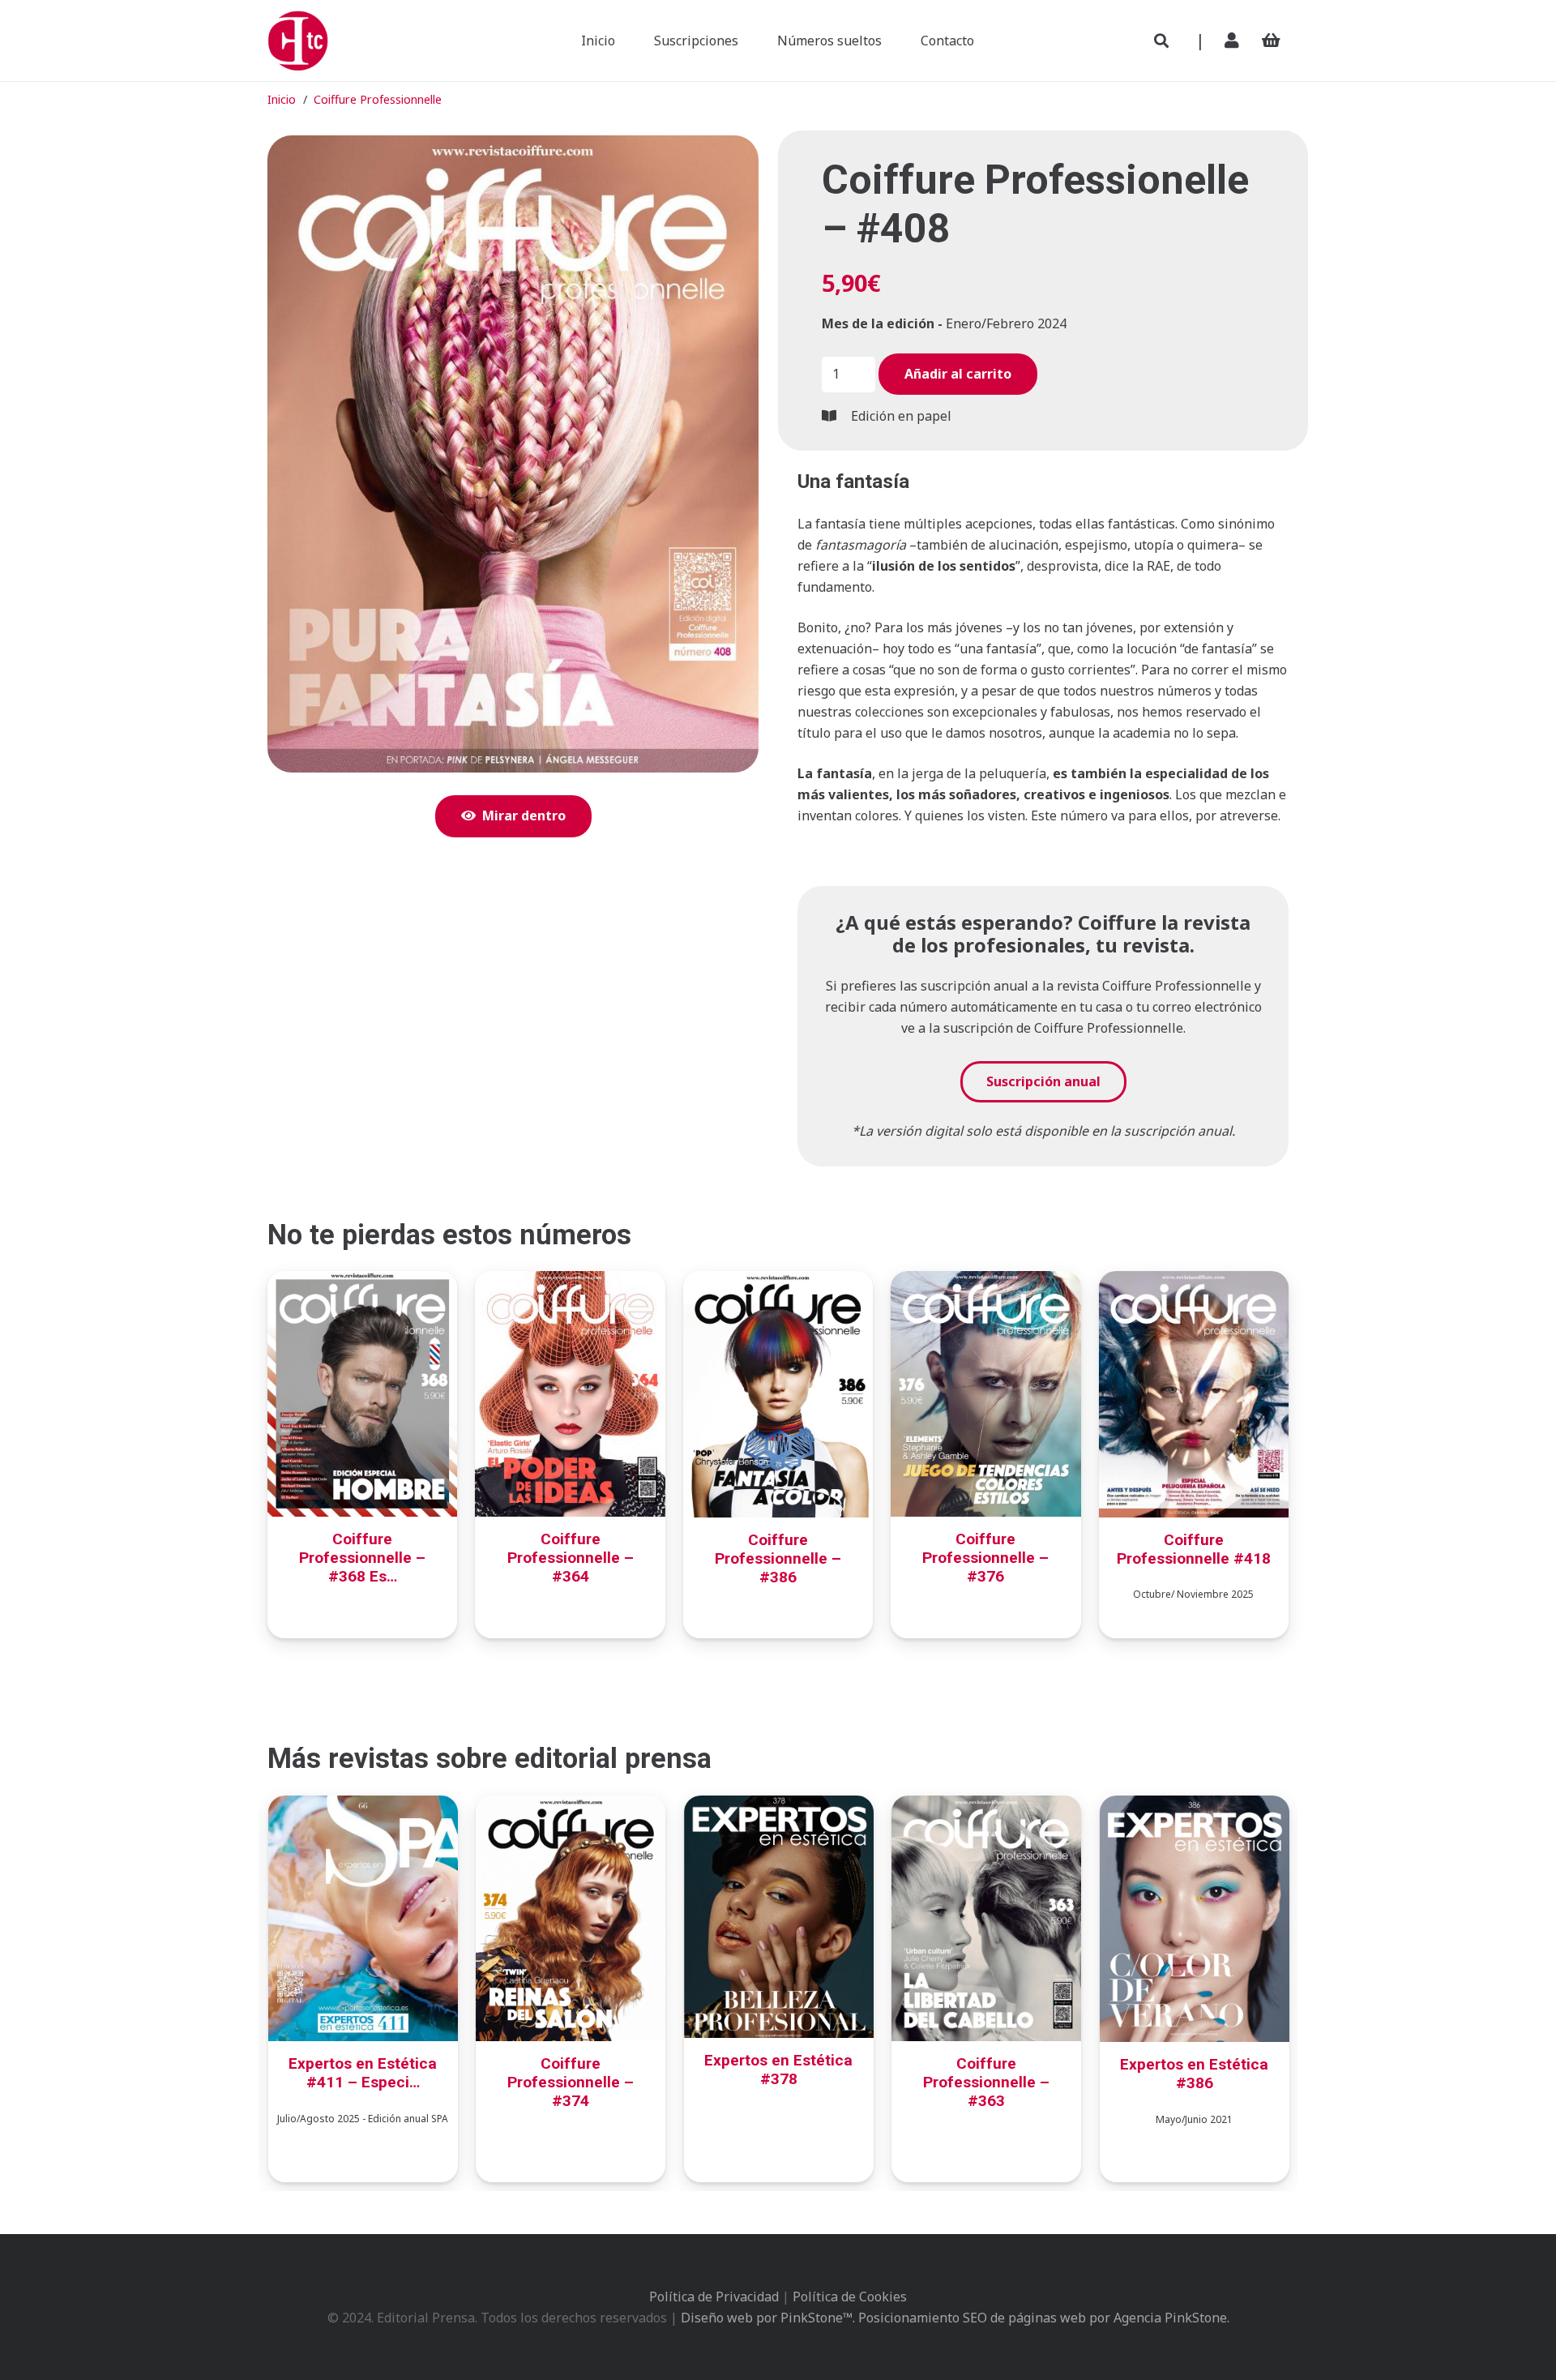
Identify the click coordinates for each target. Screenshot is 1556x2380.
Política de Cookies (850, 2297)
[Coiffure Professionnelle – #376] (985, 1282)
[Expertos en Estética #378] (779, 1806)
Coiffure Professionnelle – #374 (571, 2082)
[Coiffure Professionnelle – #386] (778, 1282)
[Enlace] (1235, 40)
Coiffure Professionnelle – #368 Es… (362, 1558)
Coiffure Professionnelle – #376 (985, 1558)
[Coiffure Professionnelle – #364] (570, 1282)
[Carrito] (1271, 41)
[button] (1161, 41)
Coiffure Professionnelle (378, 99)
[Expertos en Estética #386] (1195, 1806)
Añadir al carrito (958, 374)
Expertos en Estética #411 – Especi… (363, 2073)
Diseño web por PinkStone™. (768, 2318)
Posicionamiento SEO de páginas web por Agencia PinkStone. (1044, 2318)
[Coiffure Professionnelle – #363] (986, 1806)
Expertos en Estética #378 (778, 2070)
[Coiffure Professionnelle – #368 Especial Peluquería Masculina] (362, 1282)
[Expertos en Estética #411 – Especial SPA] (363, 1806)
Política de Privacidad (714, 2297)
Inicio (282, 99)
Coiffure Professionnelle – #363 (986, 2082)
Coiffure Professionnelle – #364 (571, 1558)
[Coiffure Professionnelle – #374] (571, 1806)
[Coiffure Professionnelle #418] (1194, 1282)
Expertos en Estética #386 (1194, 2074)
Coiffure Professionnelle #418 (1194, 1549)
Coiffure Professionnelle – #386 (778, 1558)
